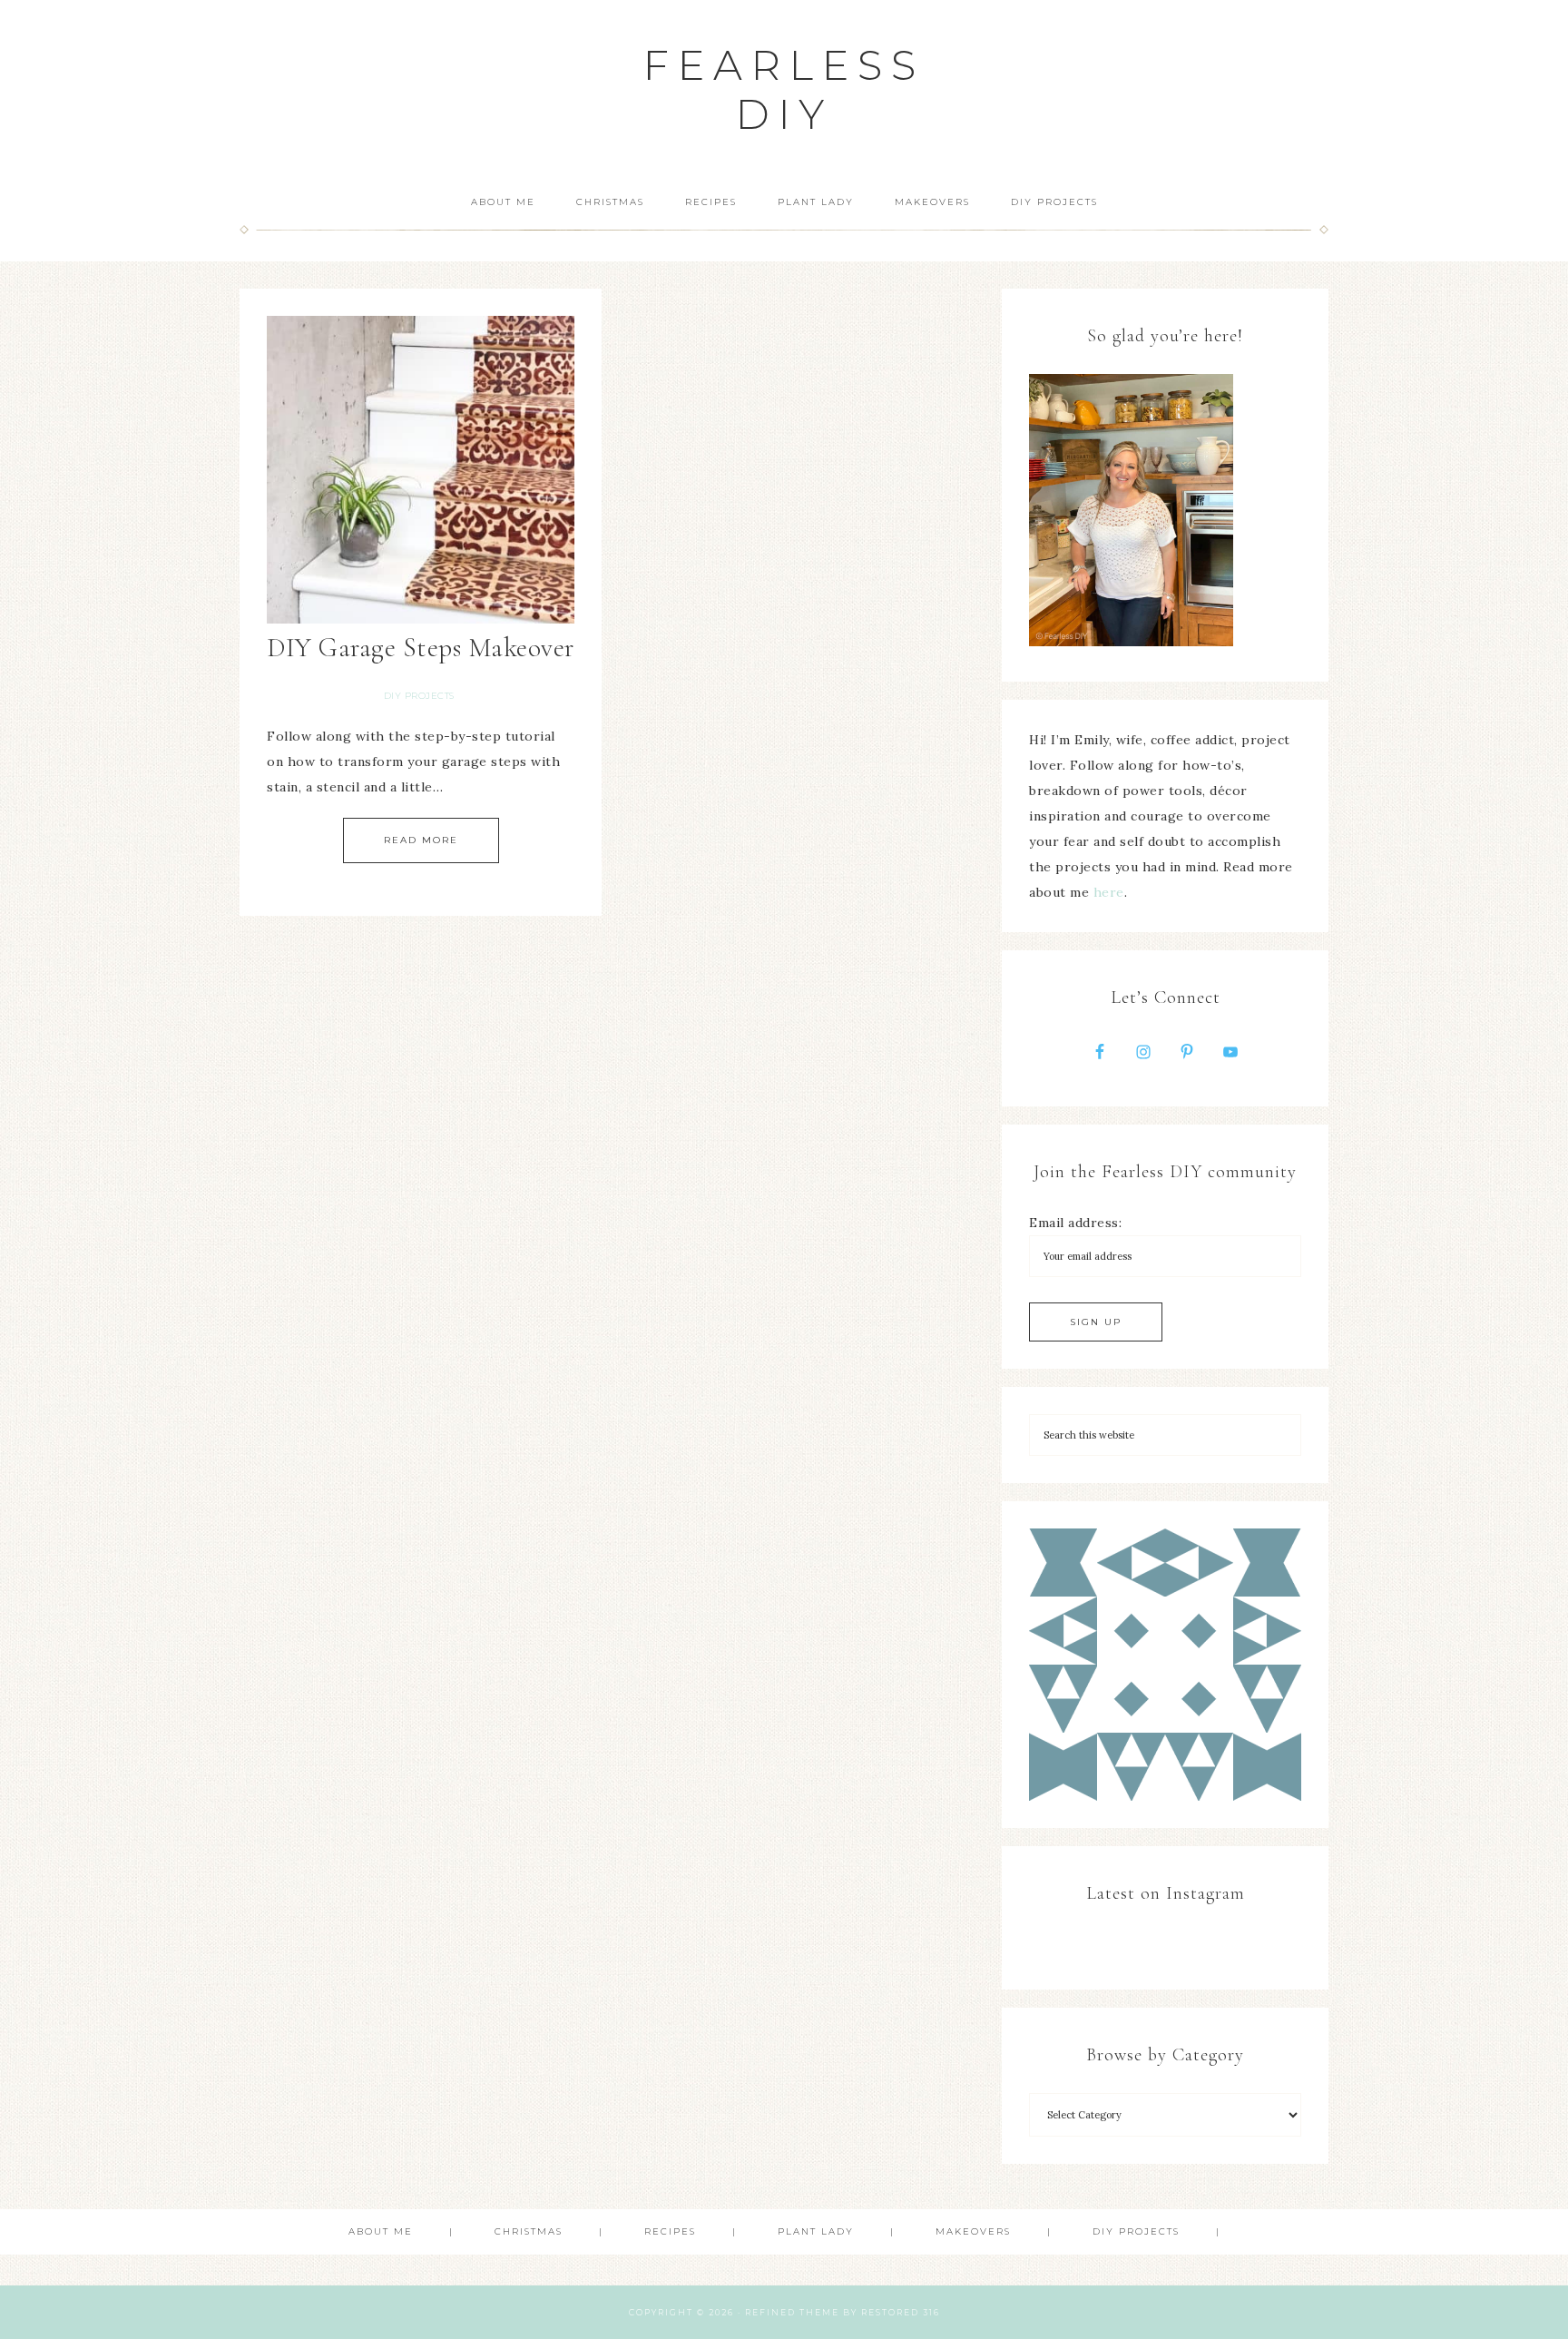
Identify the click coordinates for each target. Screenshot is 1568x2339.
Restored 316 (901, 2312)
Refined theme (792, 2312)
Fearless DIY (784, 89)
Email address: (1075, 1223)
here (1109, 892)
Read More (421, 840)
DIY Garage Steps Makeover (421, 648)
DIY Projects (419, 696)
